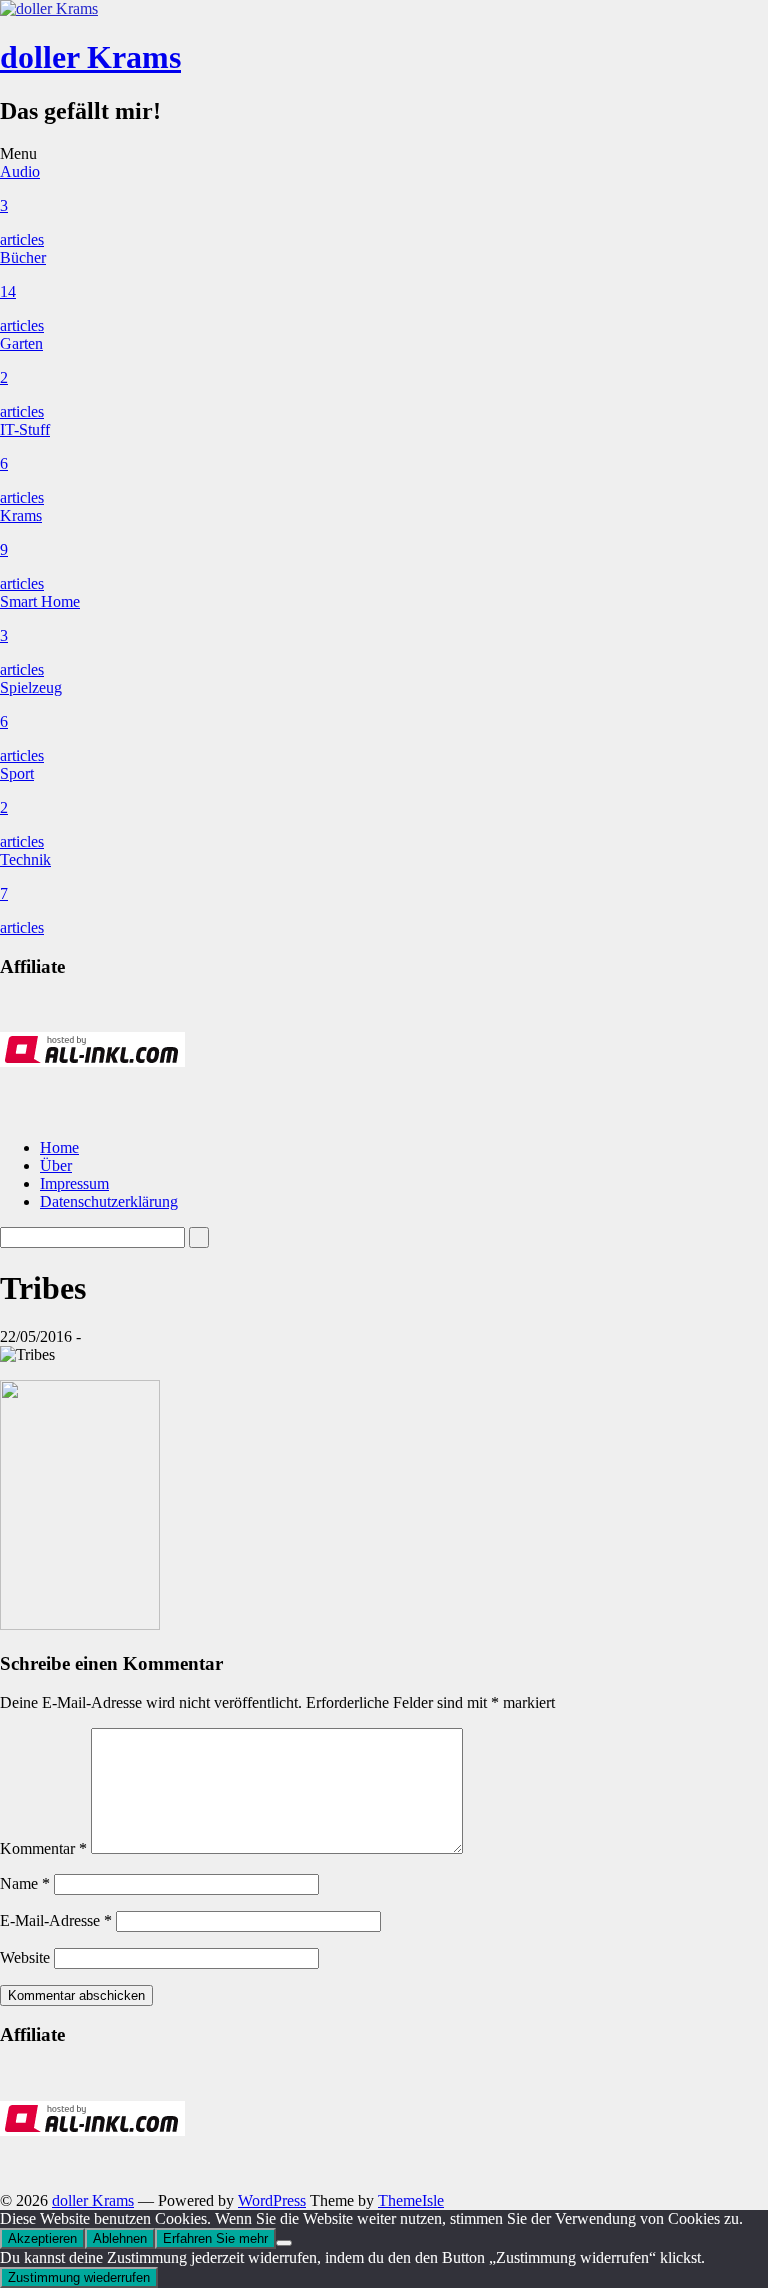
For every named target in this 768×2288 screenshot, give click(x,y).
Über (56, 1165)
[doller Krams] (49, 8)
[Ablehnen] (284, 2243)
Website (25, 1957)
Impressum (74, 1183)
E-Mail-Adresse (56, 1920)
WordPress (272, 2200)
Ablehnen (120, 2238)
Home (59, 1147)
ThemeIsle (411, 2200)
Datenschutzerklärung (109, 1201)
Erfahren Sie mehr (215, 2238)
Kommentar (43, 1848)
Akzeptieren (42, 2238)
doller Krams (90, 57)
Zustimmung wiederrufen (79, 2277)
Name (25, 1883)
